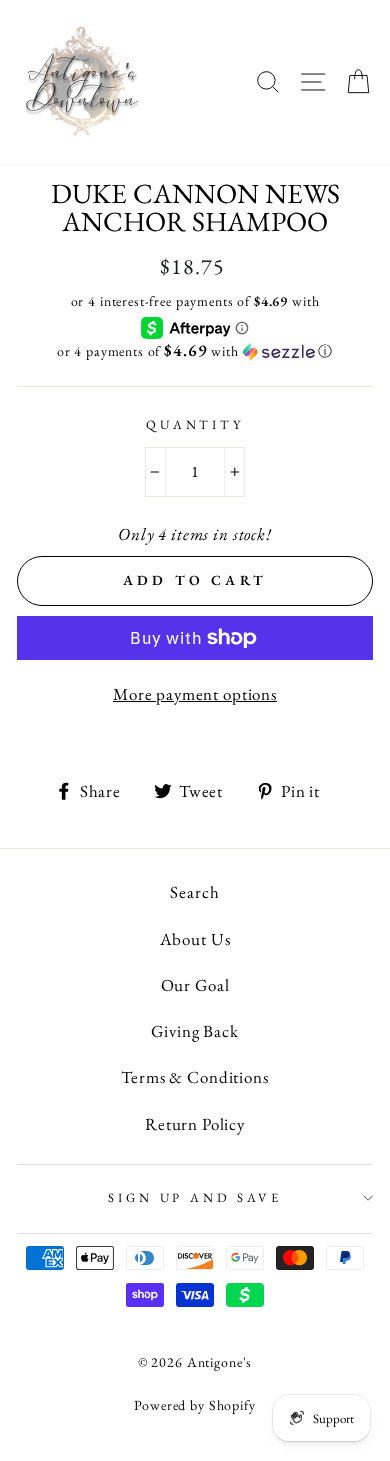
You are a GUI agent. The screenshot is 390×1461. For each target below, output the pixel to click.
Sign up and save (194, 1197)
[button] (195, 351)
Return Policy (195, 1124)
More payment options (195, 694)
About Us (195, 939)
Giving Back (194, 1031)
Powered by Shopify (194, 1405)
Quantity (195, 424)
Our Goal (195, 985)
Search (194, 892)
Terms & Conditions (194, 1077)
